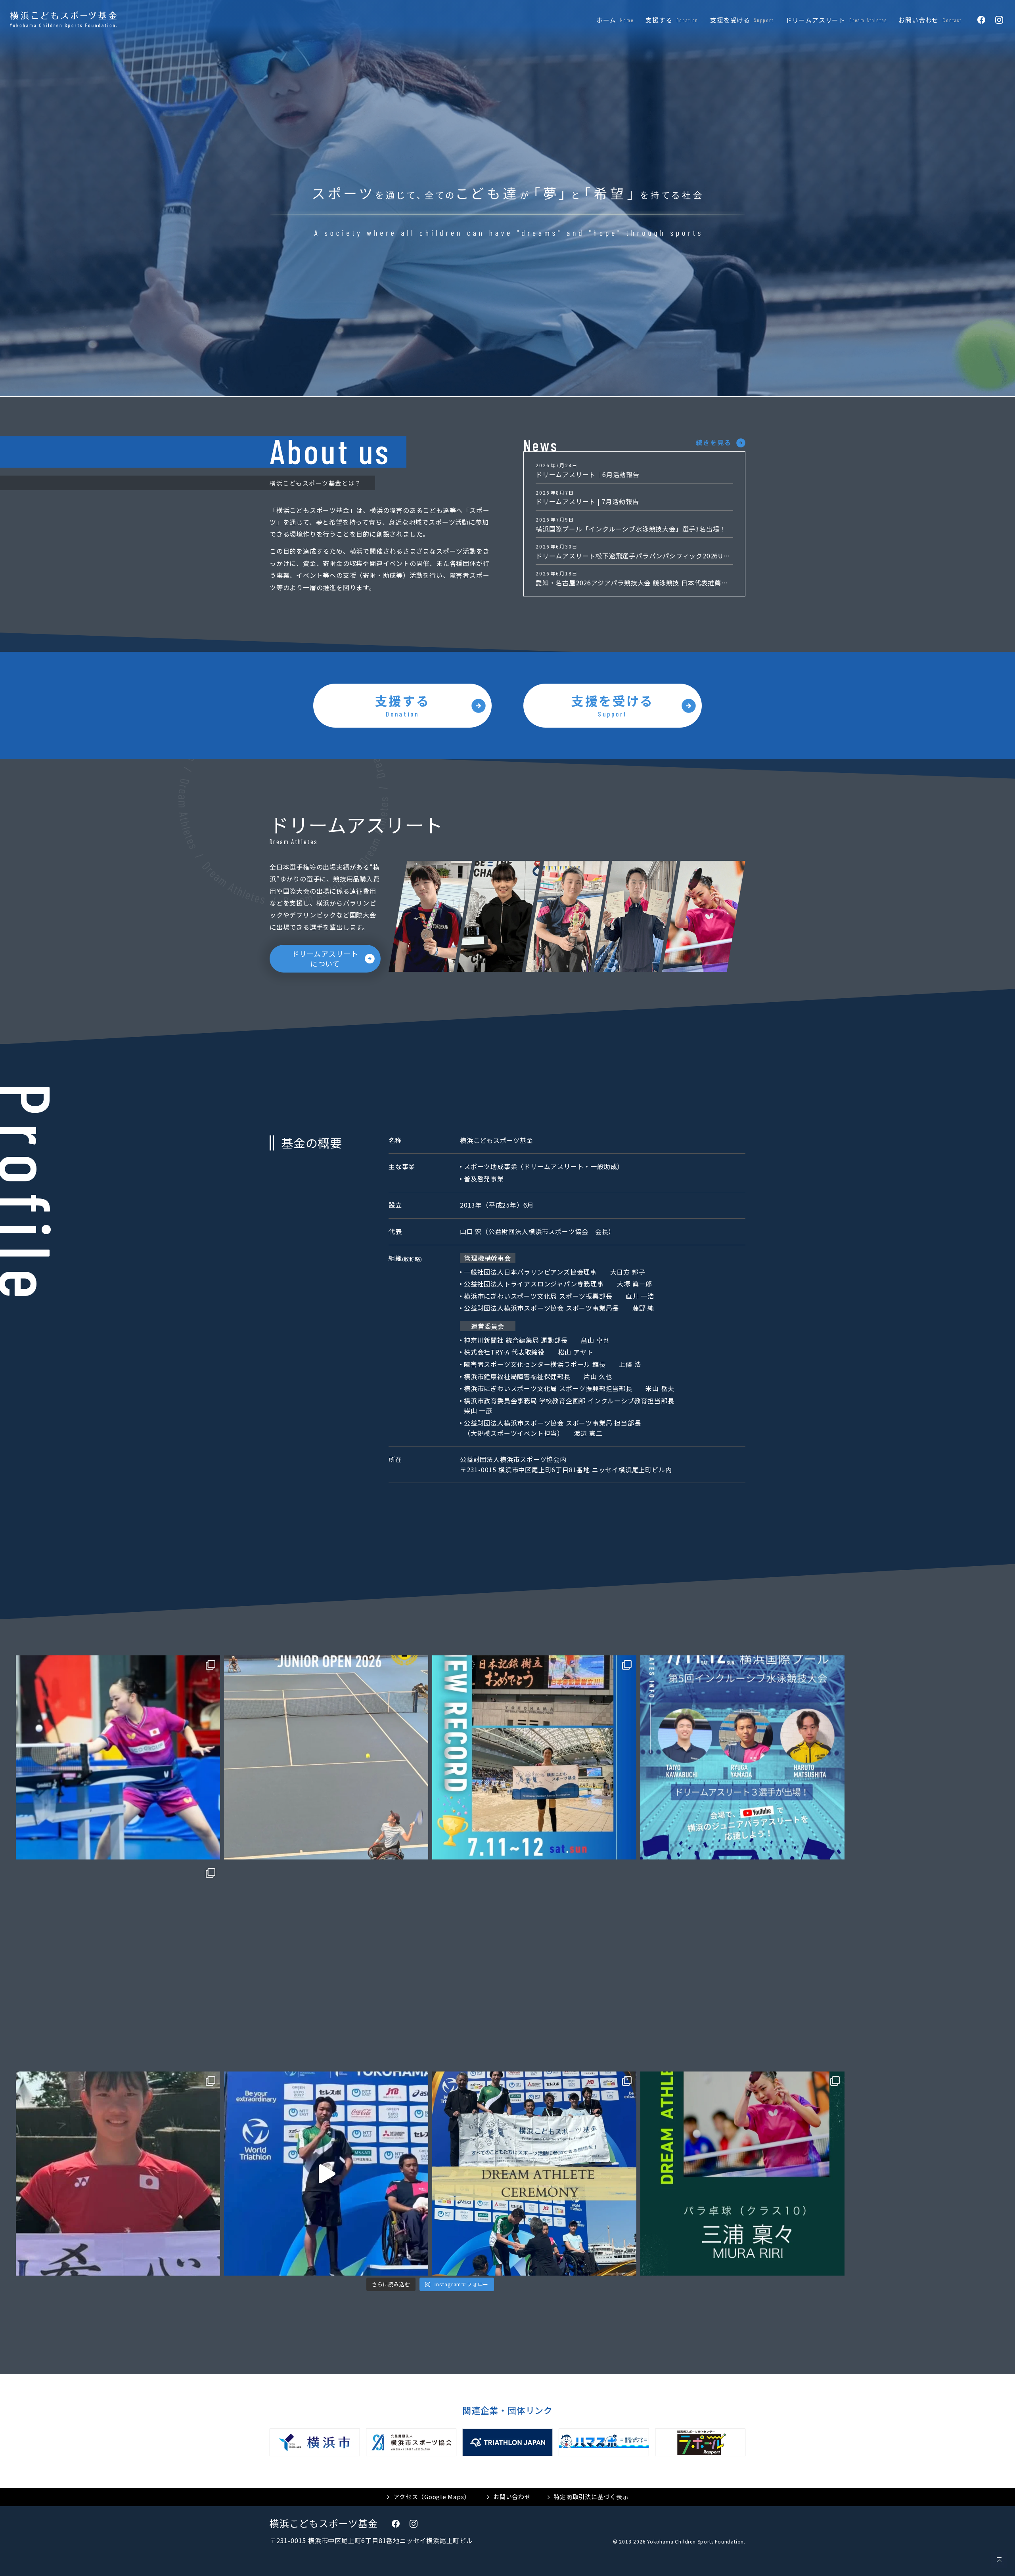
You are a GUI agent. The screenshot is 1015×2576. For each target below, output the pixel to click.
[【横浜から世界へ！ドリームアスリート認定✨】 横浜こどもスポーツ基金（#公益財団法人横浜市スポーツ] (742, 2174)
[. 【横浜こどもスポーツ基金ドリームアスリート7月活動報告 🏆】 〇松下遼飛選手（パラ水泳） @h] (118, 1757)
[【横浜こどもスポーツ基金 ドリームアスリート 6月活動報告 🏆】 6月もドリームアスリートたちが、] (118, 1965)
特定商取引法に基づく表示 (591, 2497)
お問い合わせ (512, 2497)
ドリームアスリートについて (325, 958)
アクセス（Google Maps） (432, 2497)
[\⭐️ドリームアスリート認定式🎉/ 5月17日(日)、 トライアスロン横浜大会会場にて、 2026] (534, 2174)
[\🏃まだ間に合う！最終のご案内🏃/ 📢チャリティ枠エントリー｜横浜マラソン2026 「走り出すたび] (534, 1965)
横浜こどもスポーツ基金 (324, 2523)
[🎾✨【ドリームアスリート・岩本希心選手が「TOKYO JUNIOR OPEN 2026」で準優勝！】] (326, 1757)
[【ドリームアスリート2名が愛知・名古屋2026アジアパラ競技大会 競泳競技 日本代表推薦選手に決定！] (742, 1965)
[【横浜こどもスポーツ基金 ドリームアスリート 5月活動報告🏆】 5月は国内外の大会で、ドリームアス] (118, 2174)
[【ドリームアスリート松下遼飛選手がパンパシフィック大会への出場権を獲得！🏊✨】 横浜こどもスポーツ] (326, 1965)
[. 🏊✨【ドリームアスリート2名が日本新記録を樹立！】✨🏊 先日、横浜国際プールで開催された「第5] (534, 1757)
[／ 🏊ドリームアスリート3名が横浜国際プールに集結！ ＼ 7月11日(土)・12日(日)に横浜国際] (742, 1757)
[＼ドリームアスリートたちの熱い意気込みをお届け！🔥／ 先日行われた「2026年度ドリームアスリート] (326, 2174)
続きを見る (714, 442)
